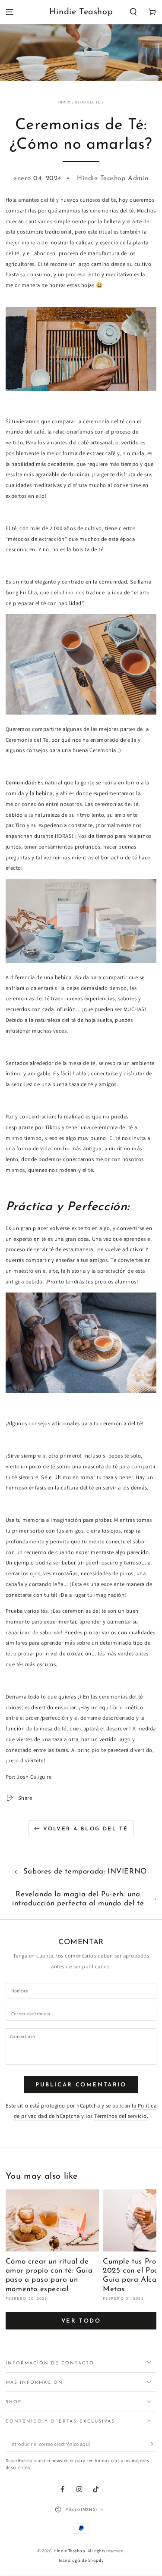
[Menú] (10, 12)
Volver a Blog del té (86, 1829)
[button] (133, 12)
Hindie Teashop (69, 2551)
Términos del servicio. (121, 2116)
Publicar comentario (81, 2085)
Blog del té (88, 102)
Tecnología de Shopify (81, 2560)
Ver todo (81, 2321)
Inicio (65, 102)
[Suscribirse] (152, 2444)
